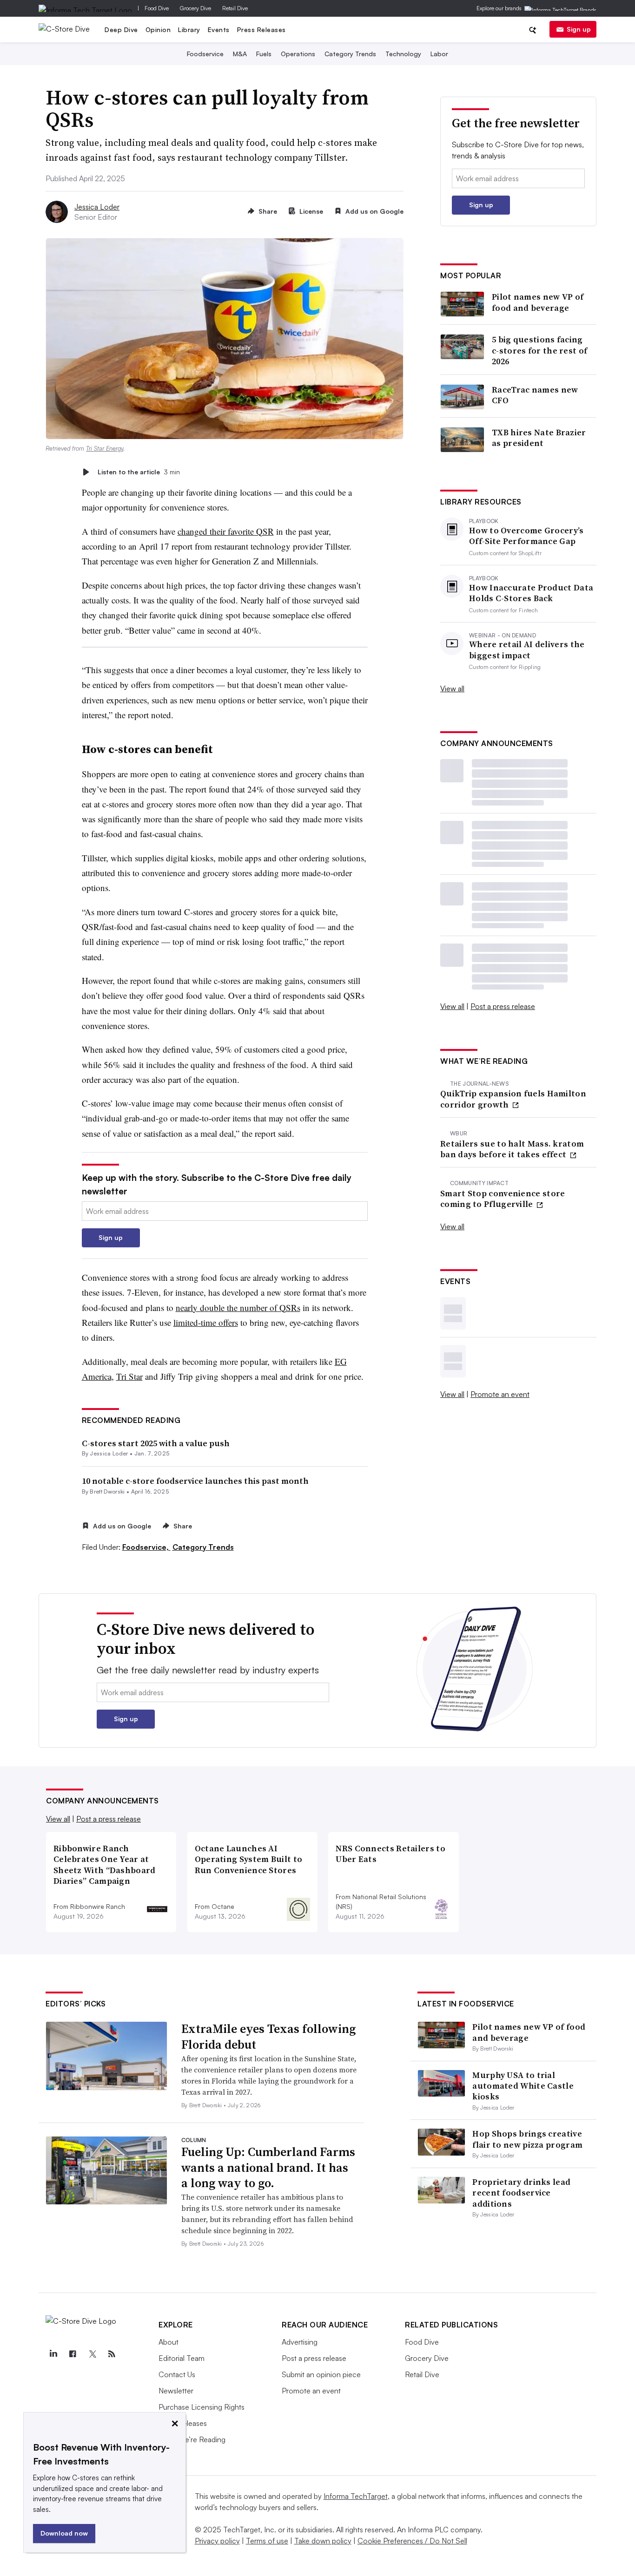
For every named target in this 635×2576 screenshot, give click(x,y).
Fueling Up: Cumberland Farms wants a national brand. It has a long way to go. (268, 2168)
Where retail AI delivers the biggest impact (527, 650)
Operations (298, 54)
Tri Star (129, 1376)
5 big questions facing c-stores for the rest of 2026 (539, 350)
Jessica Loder (97, 207)
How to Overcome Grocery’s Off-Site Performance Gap (526, 536)
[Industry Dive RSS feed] (112, 2354)
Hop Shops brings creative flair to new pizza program (527, 2139)
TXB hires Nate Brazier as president (539, 438)
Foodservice (205, 54)
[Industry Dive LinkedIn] (53, 2354)
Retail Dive (235, 8)
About (169, 2342)
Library (189, 29)
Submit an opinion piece (321, 2374)
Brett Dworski (107, 1491)
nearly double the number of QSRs (238, 1308)
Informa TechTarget (356, 2496)
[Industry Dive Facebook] (73, 2354)
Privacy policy (217, 2541)
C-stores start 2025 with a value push (156, 1443)
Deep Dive (121, 29)
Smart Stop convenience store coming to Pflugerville (503, 1199)
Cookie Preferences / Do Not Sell (412, 2541)
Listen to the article (139, 472)
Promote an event (500, 1394)
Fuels (264, 54)
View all (452, 688)
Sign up (579, 29)
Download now (64, 2533)
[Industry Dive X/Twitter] (92, 2354)
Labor (439, 54)
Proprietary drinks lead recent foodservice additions (521, 2193)
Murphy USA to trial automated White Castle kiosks (523, 2086)
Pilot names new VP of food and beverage (538, 302)
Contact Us (177, 2374)
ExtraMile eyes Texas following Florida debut (268, 2037)
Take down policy (323, 2541)
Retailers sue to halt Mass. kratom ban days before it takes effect (512, 1149)
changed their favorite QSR (226, 531)
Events (219, 29)
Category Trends (350, 54)
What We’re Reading (192, 2439)
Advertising (300, 2342)
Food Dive (157, 8)
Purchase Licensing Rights (202, 2407)
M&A (240, 54)
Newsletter (176, 2391)
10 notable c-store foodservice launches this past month (195, 1481)
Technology (403, 54)
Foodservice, (146, 1547)
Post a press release (503, 1006)
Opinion (158, 29)
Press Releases (261, 29)
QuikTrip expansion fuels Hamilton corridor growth (513, 1099)
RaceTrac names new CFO (535, 395)
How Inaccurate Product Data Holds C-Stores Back (531, 593)
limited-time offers (206, 1322)
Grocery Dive (195, 8)
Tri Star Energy (105, 448)
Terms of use (267, 2541)
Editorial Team (182, 2358)
